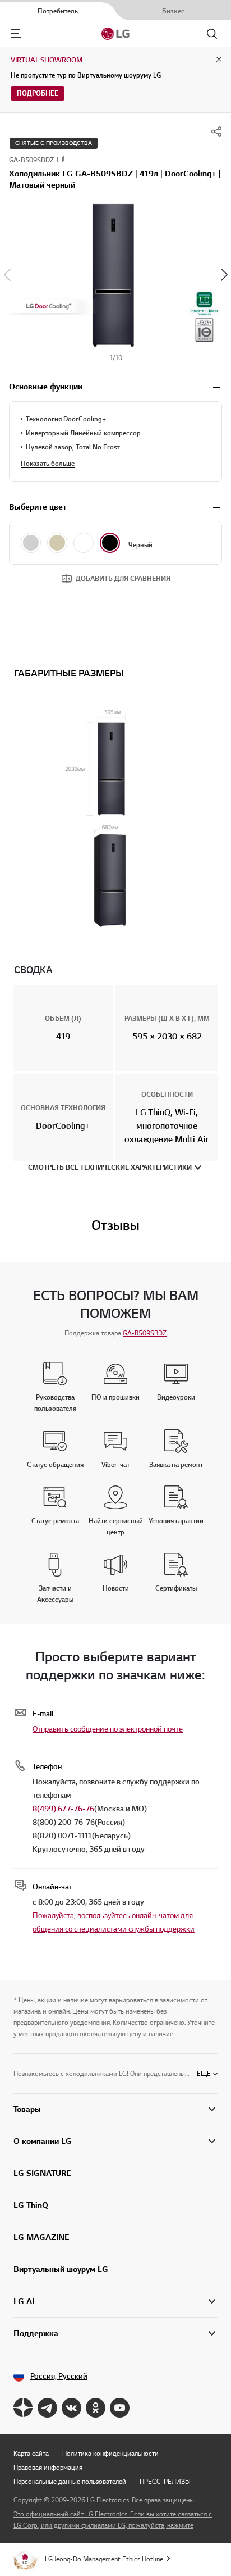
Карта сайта (31, 2453)
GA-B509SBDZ (145, 1333)
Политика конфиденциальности (110, 2453)
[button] (115, 274)
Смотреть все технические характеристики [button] (110, 1167)
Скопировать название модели (61, 159)
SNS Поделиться (216, 131)
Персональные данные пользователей (70, 2481)
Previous (7, 275)
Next (224, 275)
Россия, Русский (59, 2376)
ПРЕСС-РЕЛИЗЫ (165, 2481)
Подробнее (38, 93)
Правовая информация (48, 2467)
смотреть (216, 387)
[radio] (31, 543)
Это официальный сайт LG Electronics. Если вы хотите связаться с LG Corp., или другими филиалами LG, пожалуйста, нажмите (113, 2520)
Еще (204, 2073)
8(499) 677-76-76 (63, 1809)
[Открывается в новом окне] (23, 2408)
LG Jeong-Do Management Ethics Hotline (104, 2559)
